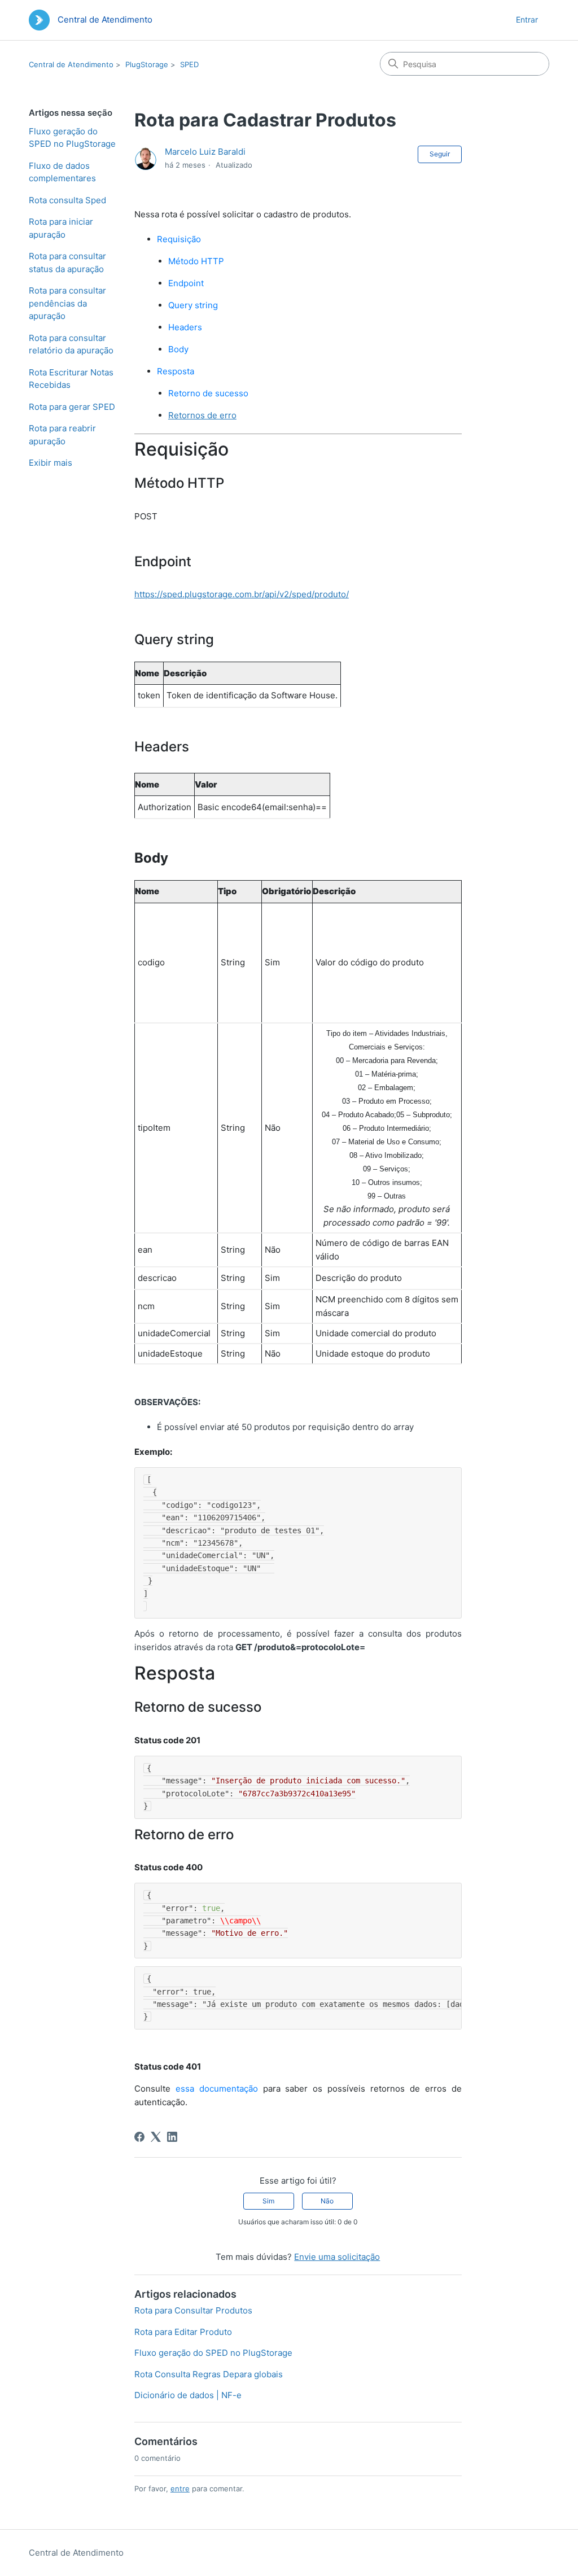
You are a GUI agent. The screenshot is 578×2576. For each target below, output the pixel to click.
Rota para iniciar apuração (61, 228)
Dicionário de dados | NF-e (188, 2395)
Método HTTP (196, 261)
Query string (193, 305)
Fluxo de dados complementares (62, 172)
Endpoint (186, 283)
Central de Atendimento (71, 64)
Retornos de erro (202, 415)
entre (180, 2488)
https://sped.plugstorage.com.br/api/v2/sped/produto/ (242, 594)
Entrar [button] (527, 19)
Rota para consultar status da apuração (67, 263)
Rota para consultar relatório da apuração (71, 344)
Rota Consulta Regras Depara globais (209, 2374)
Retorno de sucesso (208, 393)
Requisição (179, 239)
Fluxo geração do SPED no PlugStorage (72, 138)
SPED (189, 64)
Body (178, 349)
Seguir (440, 154)
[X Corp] (156, 2137)
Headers (185, 327)
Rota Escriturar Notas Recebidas (71, 379)
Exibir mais (51, 463)
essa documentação (217, 2089)
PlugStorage (147, 64)
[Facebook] (139, 2137)
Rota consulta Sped (67, 200)
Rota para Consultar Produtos (193, 2310)
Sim (268, 2201)
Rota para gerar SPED (72, 407)
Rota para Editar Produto (183, 2332)
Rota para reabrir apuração (62, 435)
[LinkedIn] (172, 2137)
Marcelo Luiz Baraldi (205, 152)
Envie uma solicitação (337, 2257)
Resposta (176, 371)
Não (327, 2201)
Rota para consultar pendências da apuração (67, 303)
